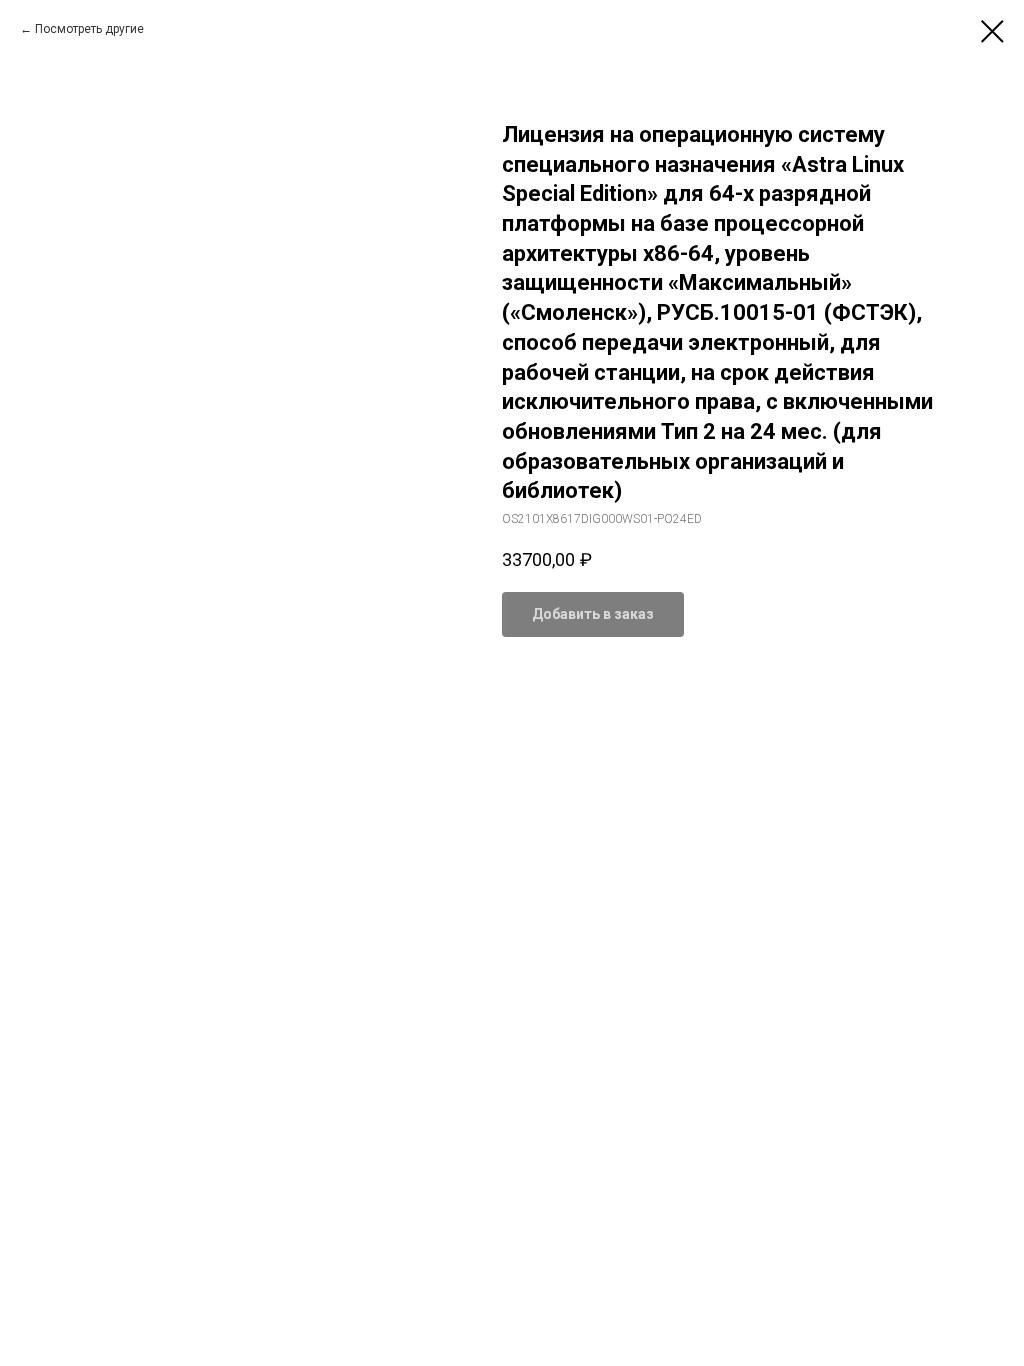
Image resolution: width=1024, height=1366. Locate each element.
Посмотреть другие (89, 29)
